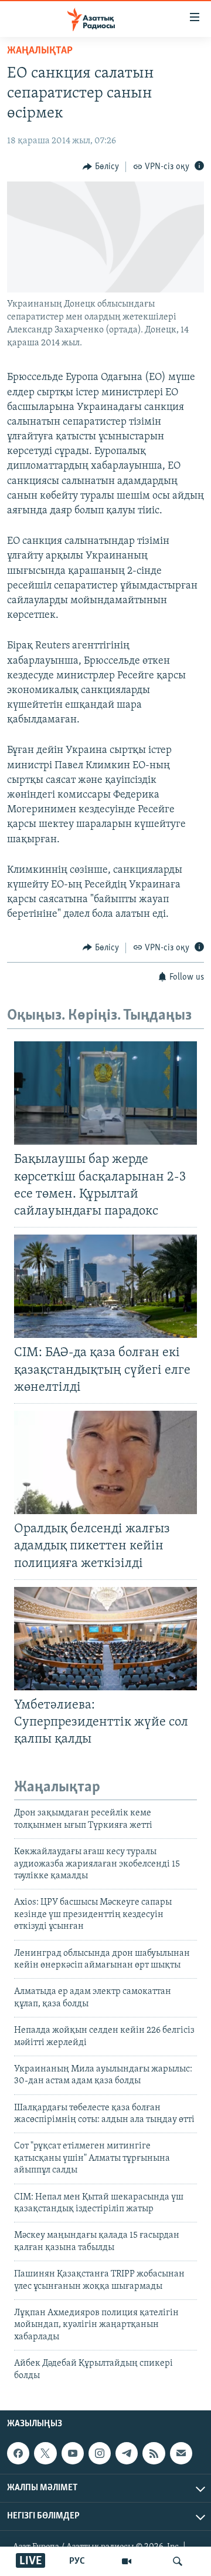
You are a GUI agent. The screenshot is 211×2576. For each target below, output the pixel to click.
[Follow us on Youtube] (73, 2453)
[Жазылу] (181, 2453)
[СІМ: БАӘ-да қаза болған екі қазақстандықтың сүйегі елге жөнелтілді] (105, 1286)
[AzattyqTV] (127, 2561)
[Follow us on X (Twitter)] (45, 2453)
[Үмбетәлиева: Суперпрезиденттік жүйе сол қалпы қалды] (105, 1639)
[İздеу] (178, 2561)
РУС (77, 2561)
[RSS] (154, 2453)
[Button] (101, 167)
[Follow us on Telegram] (127, 2453)
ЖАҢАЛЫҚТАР (40, 51)
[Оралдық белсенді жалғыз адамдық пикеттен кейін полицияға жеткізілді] (105, 1462)
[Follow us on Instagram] (100, 2453)
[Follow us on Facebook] (18, 2453)
